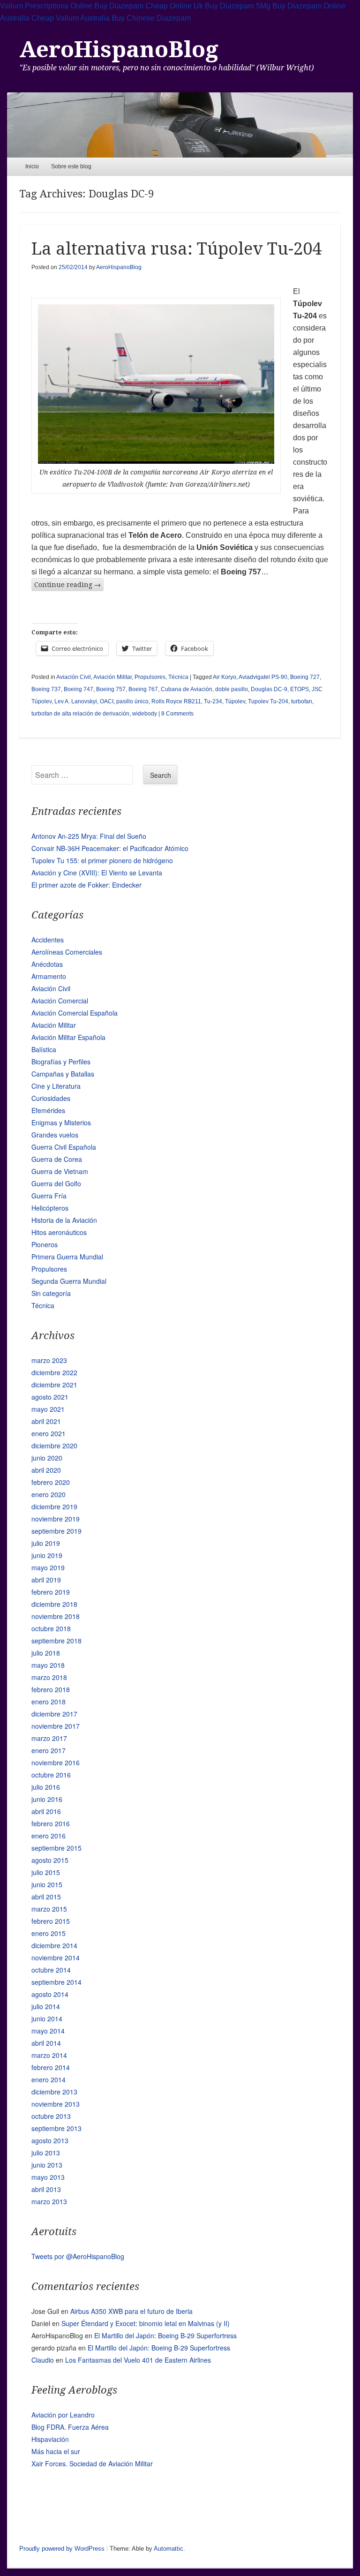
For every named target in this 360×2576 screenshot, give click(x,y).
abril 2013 (46, 2189)
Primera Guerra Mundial (67, 1257)
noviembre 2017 (56, 1726)
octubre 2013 (51, 2116)
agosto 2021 (50, 1397)
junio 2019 (47, 1555)
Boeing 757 (111, 689)
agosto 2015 (50, 1860)
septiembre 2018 (56, 1641)
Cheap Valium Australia (71, 18)
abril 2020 (46, 1470)
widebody (145, 714)
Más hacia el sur (56, 2451)
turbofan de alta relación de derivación (80, 714)
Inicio (32, 166)
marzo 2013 (49, 2201)
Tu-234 (213, 701)
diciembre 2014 (54, 1945)
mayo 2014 (48, 2031)
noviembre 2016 (56, 1763)
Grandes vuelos (55, 1135)
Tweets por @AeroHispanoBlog (78, 2256)
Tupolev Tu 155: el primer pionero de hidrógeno (102, 860)
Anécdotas (47, 964)
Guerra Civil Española (64, 1147)
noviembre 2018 (56, 1616)
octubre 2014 (51, 1970)
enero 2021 (49, 1433)
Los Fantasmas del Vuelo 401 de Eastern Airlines (138, 2360)
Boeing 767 (143, 689)
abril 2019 (46, 1580)
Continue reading (67, 585)
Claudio (43, 2360)
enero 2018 (49, 1702)
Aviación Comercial (60, 1001)
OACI (107, 701)
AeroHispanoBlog (119, 49)
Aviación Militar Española (68, 1037)
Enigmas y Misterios (61, 1122)
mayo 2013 (48, 2177)
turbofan (302, 701)
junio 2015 (47, 1884)
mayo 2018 (48, 1665)
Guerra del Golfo (56, 1183)
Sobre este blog (71, 166)
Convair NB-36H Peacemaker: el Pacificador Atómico (110, 848)
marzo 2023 (49, 1360)
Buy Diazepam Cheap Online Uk (149, 6)
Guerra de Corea (57, 1159)
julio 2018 (46, 1653)
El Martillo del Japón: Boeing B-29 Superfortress (165, 2335)
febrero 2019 (51, 1592)
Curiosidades (51, 1098)
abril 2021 (46, 1421)
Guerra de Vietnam (60, 1171)
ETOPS (300, 689)
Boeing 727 (305, 677)
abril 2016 (46, 1811)
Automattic (169, 2549)
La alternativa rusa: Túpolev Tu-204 (176, 249)
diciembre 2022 (54, 1372)
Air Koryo (225, 677)
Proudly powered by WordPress (62, 2549)
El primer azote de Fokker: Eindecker (86, 885)
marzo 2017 (49, 1738)
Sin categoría (51, 1293)
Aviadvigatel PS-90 (263, 677)
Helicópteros (50, 1208)
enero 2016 (49, 1836)
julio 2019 (46, 1543)
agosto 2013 (50, 2140)
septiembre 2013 (56, 2128)
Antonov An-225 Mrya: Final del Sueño (89, 836)
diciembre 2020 (54, 1446)
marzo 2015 (49, 1909)
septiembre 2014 (56, 1982)
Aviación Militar (112, 677)
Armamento (49, 976)
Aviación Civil (74, 677)
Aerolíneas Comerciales (67, 952)
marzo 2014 (49, 2055)
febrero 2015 (51, 1921)
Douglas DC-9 (269, 689)
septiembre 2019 (56, 1531)
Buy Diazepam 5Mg (238, 6)
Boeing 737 (46, 689)
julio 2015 (46, 1872)
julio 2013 (46, 2153)
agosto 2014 (50, 1994)
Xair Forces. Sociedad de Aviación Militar (92, 2463)
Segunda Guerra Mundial (69, 1281)
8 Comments (177, 714)
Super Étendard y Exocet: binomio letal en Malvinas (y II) (146, 2323)
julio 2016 (46, 1787)
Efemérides (48, 1110)
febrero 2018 (51, 1689)
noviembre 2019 (56, 1519)
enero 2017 (49, 1750)
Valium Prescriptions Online (46, 6)
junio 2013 (47, 2165)
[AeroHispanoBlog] (180, 125)
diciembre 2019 (54, 1506)
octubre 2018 (51, 1628)
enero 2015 (49, 1933)
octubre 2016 (51, 1775)
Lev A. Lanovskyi (76, 701)
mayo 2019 (48, 1567)
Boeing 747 (79, 689)
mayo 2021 (48, 1409)
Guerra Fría (49, 1196)
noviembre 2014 (56, 1958)
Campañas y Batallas (63, 1074)
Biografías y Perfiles (61, 1062)
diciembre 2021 (54, 1385)
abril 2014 (46, 2043)
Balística (44, 1049)
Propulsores (150, 677)
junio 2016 (47, 1799)
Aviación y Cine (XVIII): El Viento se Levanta (97, 873)
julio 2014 (46, 2006)
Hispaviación (50, 2439)
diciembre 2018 (54, 1604)
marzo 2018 (49, 1677)
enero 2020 (49, 1494)
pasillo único (132, 701)
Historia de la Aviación (64, 1220)
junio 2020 (47, 1458)
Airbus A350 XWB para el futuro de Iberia (131, 2311)
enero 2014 (49, 2079)
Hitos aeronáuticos (59, 1232)
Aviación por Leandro (63, 2415)
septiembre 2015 (56, 1848)
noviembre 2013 (56, 2104)
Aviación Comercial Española (75, 1013)
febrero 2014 (51, 2067)
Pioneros (45, 1244)
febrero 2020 (51, 1482)
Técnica (178, 677)
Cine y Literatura (56, 1086)
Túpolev (235, 701)
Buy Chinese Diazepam (151, 18)
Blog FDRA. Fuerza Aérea (70, 2427)
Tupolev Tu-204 (268, 701)
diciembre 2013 (54, 2092)
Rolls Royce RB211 (176, 701)
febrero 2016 (51, 1823)
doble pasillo (232, 689)
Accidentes (48, 940)
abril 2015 (46, 1897)
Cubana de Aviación (187, 689)
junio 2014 (47, 2019)
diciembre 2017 (54, 1714)
